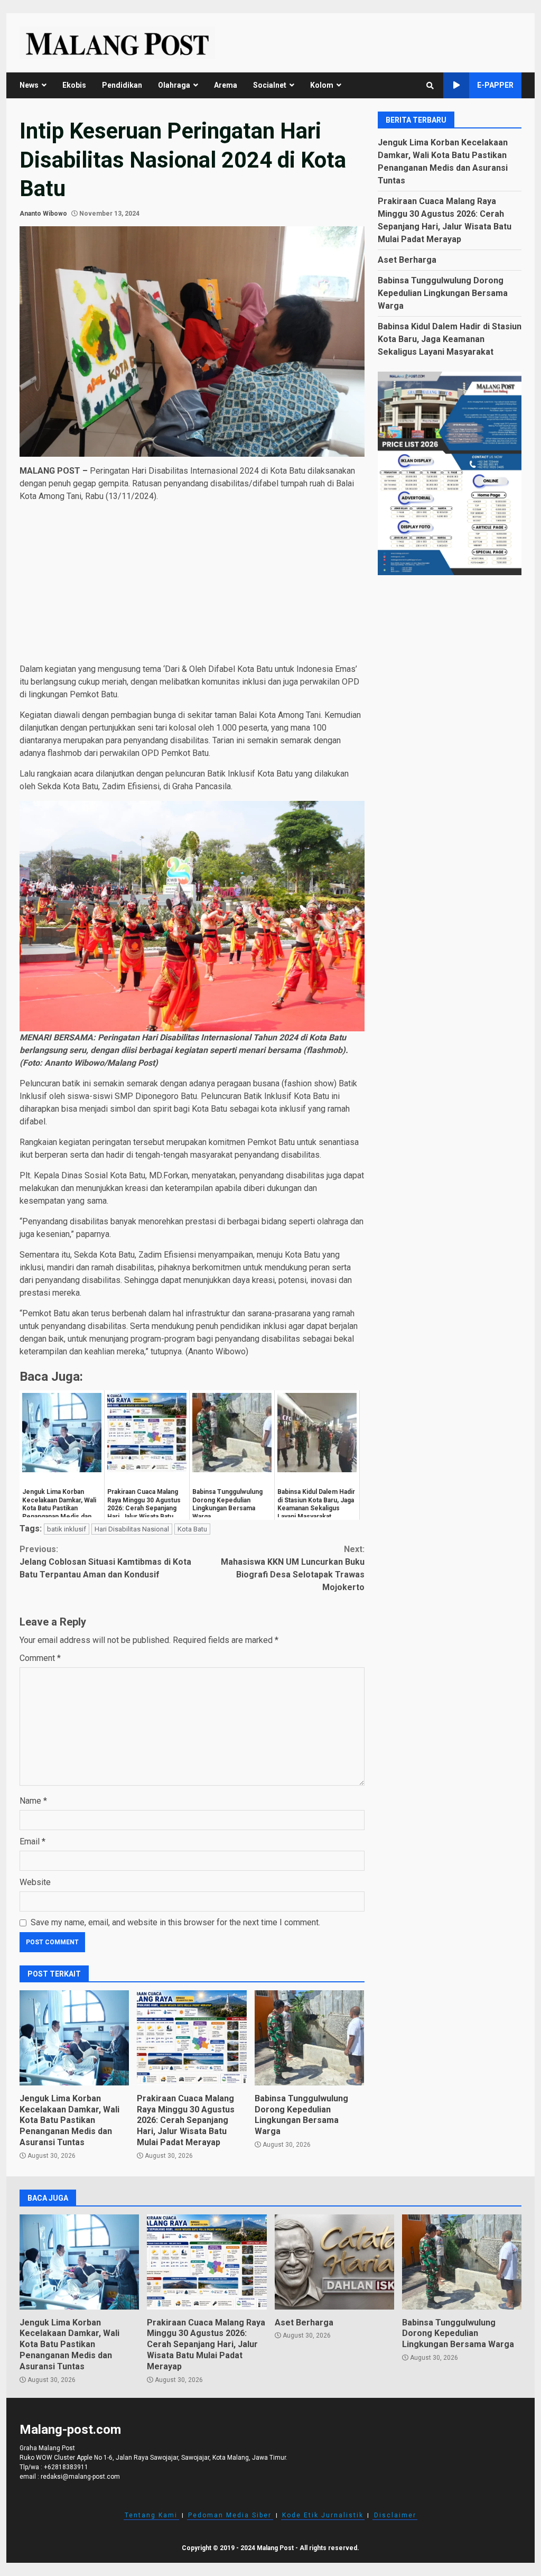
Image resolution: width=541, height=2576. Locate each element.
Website (35, 1882)
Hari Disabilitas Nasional (132, 1529)
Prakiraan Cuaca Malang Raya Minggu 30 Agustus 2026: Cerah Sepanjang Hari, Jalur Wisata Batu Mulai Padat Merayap (192, 2038)
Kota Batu (192, 1529)
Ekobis (74, 85)
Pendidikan (122, 85)
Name (33, 1801)
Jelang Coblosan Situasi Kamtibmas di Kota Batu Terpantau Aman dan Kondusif (105, 1562)
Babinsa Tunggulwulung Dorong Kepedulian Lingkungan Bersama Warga (309, 2038)
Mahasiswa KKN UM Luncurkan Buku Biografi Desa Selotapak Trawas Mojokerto (292, 1568)
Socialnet (270, 85)
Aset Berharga (407, 260)
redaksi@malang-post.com (80, 2477)
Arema (226, 85)
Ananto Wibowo (43, 214)
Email (32, 1841)
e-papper (495, 85)
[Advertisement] (192, 585)
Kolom (322, 85)
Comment (40, 1658)
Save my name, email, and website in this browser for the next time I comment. (175, 1922)
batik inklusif (67, 1529)
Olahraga (174, 85)
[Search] (430, 86)
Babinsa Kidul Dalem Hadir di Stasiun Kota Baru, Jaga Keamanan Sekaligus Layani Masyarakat (450, 339)
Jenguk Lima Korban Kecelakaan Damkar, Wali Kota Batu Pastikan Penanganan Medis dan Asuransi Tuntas (74, 2038)
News (29, 85)
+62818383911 (66, 2467)
